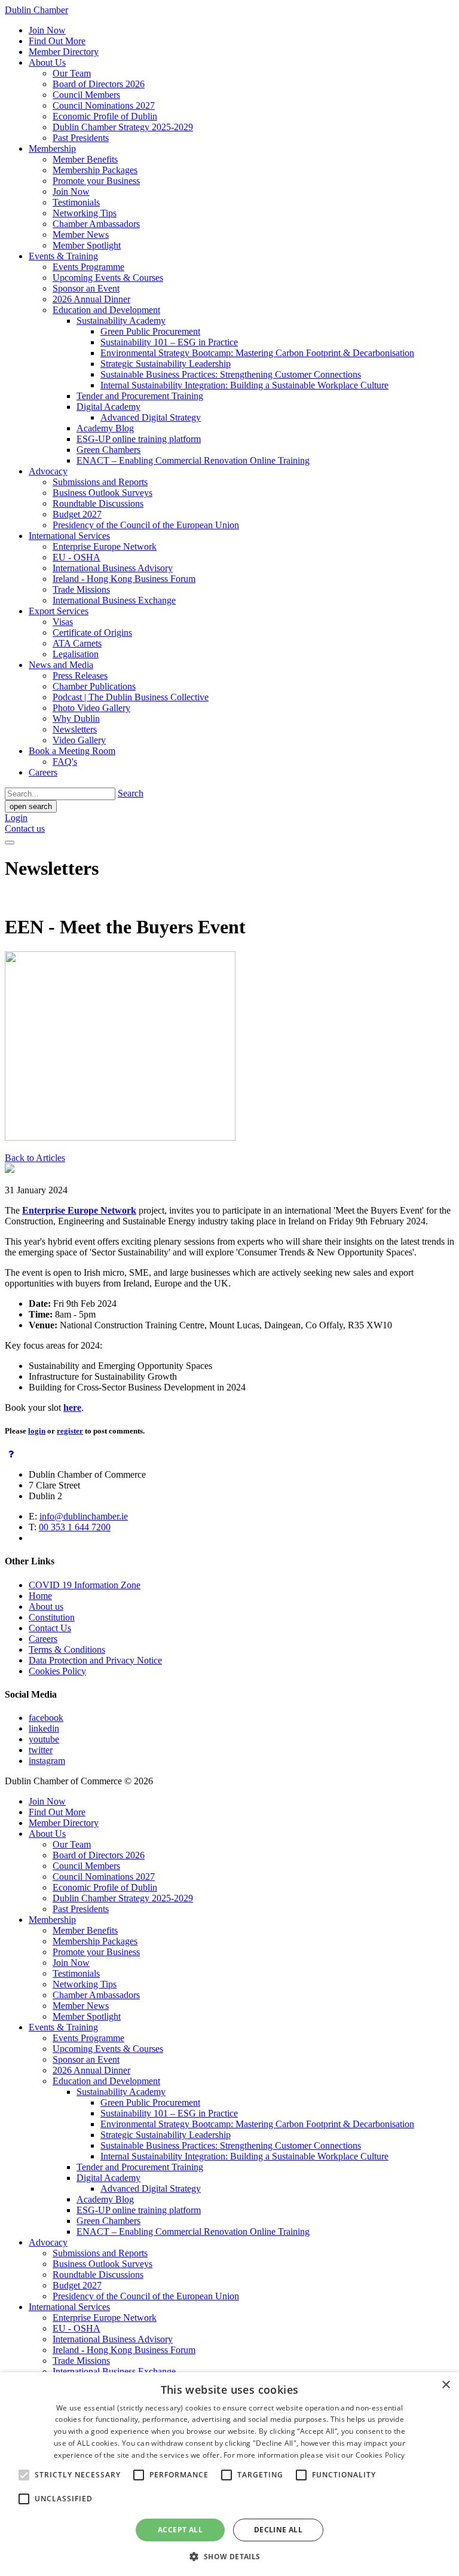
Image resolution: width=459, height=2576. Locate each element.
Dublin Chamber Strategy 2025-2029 (123, 127)
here (72, 1408)
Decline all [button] (278, 2530)
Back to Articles (35, 1158)
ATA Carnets (77, 643)
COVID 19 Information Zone (85, 1585)
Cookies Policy (57, 1671)
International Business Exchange (114, 600)
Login (16, 818)
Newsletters (75, 729)
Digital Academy (108, 407)
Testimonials (76, 202)
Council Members (86, 95)
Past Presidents (81, 138)
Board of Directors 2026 (99, 84)
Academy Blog (105, 428)
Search (131, 793)
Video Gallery (79, 740)
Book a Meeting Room (72, 751)
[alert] (229, 2474)
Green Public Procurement (150, 331)
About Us (47, 62)
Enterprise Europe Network (105, 546)
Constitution (52, 1617)
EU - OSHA (76, 557)
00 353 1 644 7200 (75, 1527)
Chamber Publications (94, 686)
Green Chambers (108, 450)
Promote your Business (96, 181)
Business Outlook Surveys (102, 493)
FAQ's (65, 762)
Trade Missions (81, 589)
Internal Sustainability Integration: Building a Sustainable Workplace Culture (244, 385)
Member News (81, 235)
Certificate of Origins (92, 632)
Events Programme (88, 267)
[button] (229, 2556)
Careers (43, 772)
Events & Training (63, 256)
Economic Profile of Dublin (105, 116)
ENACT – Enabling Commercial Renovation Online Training (193, 460)
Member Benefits (85, 159)
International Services (69, 536)
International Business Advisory (113, 568)
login (37, 1431)
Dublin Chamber (36, 10)
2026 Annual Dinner (91, 299)
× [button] (446, 2385)
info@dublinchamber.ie (84, 1516)
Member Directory (64, 52)
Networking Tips (85, 213)
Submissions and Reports (100, 482)
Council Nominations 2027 (104, 105)
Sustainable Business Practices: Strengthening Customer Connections (231, 374)
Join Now (47, 30)
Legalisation (76, 654)
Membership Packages (95, 170)
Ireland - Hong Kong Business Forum (124, 579)
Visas (63, 622)
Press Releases (80, 676)
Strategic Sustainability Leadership (166, 364)
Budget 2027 (77, 514)
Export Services (59, 611)
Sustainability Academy (121, 321)
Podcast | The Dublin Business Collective (131, 697)
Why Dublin (76, 719)
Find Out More (57, 41)
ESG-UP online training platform (139, 439)
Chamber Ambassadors (96, 224)
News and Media (61, 665)
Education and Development (106, 310)
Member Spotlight (87, 245)
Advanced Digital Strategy (151, 417)
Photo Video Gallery (91, 708)
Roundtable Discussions (98, 503)
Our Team (72, 73)
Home (40, 1596)
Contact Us (50, 1628)
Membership (52, 148)
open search (31, 806)
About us (46, 1606)
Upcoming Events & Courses (108, 278)
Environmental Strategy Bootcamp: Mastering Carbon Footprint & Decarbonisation (257, 353)
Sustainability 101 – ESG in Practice (169, 342)
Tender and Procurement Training (140, 396)
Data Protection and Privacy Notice (95, 1660)
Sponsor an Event (86, 288)
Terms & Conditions (67, 1650)
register (70, 1431)
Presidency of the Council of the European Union (146, 525)
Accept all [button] (180, 2530)
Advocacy (48, 471)
